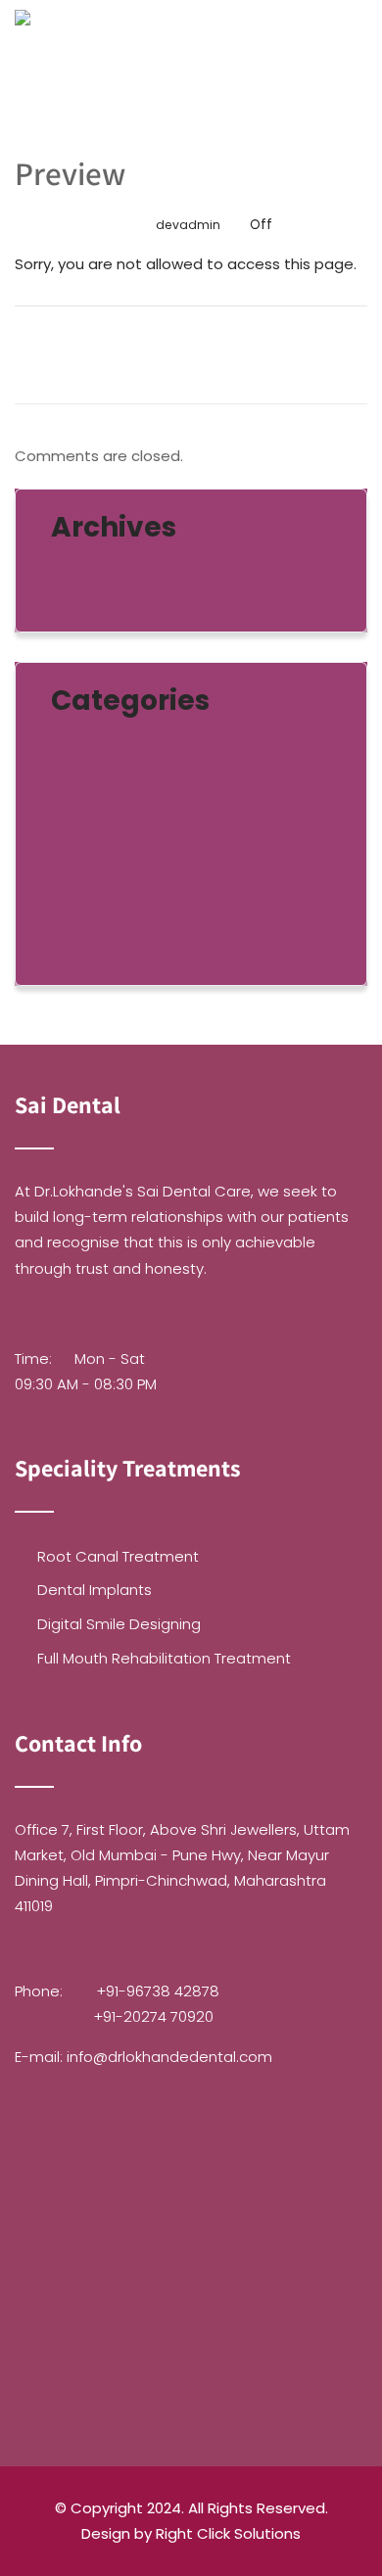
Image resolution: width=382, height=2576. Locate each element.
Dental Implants (95, 1590)
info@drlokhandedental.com (169, 2057)
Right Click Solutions (228, 2533)
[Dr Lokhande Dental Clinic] (23, 49)
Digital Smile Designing (119, 1624)
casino (75, 796)
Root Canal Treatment (118, 1556)
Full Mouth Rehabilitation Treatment (164, 1658)
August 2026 (95, 578)
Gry (63, 933)
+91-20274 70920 (153, 2016)
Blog (67, 751)
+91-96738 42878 (158, 1991)
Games (78, 842)
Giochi (73, 887)
